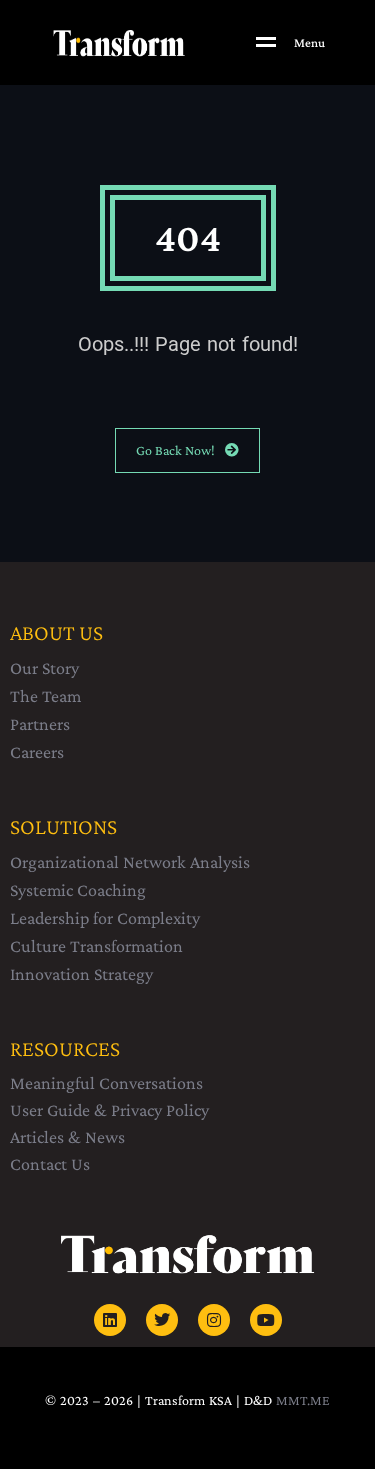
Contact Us (50, 1164)
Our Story (44, 668)
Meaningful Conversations (106, 1083)
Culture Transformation (96, 946)
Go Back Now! (175, 450)
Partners (40, 724)
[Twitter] (162, 1320)
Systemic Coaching (78, 890)
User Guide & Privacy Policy (109, 1110)
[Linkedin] (110, 1320)
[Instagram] (214, 1320)
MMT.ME (303, 1400)
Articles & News (67, 1137)
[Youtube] (266, 1320)
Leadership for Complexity (105, 918)
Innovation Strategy (81, 974)
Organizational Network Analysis (130, 862)
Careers (37, 752)
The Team (45, 696)
